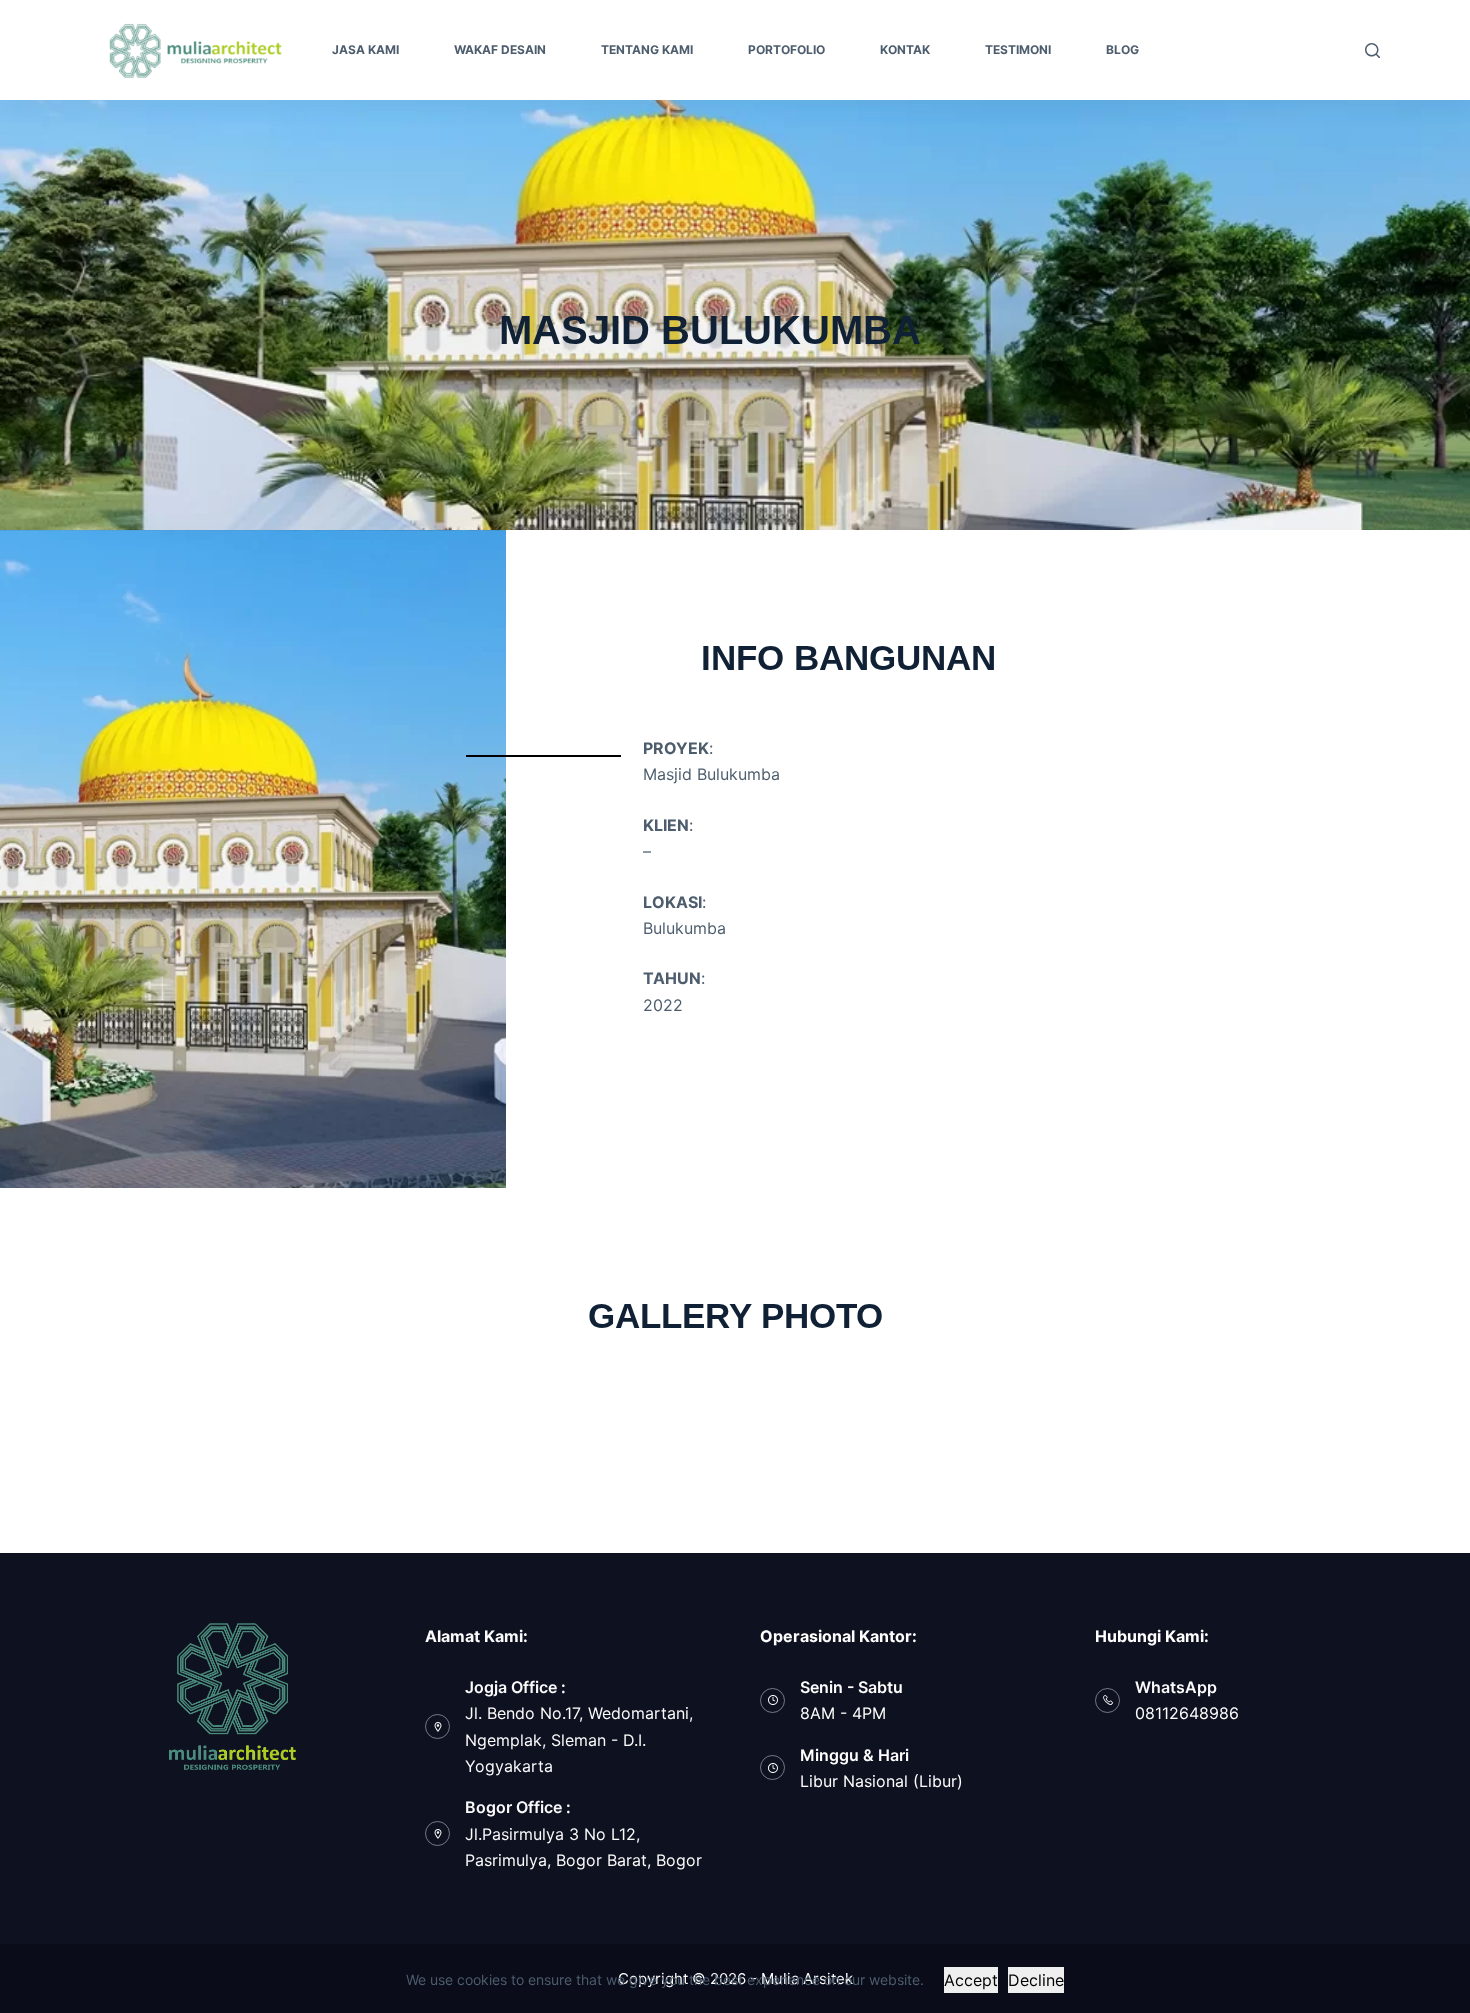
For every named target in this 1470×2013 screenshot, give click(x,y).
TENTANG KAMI (647, 49)
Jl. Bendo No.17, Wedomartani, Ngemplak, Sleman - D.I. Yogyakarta (579, 1739)
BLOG (1122, 49)
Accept (971, 1980)
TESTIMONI (1018, 49)
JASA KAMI (365, 49)
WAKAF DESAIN (500, 49)
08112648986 (1187, 1713)
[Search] (1372, 50)
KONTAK (905, 49)
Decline (1036, 1980)
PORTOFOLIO (786, 49)
